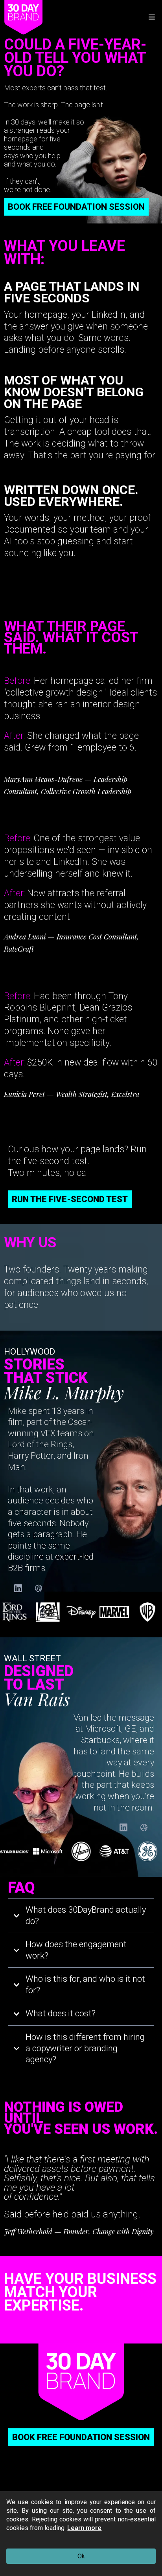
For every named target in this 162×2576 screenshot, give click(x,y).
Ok (81, 2556)
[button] (151, 17)
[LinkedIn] (18, 1588)
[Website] (39, 1588)
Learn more (84, 2528)
